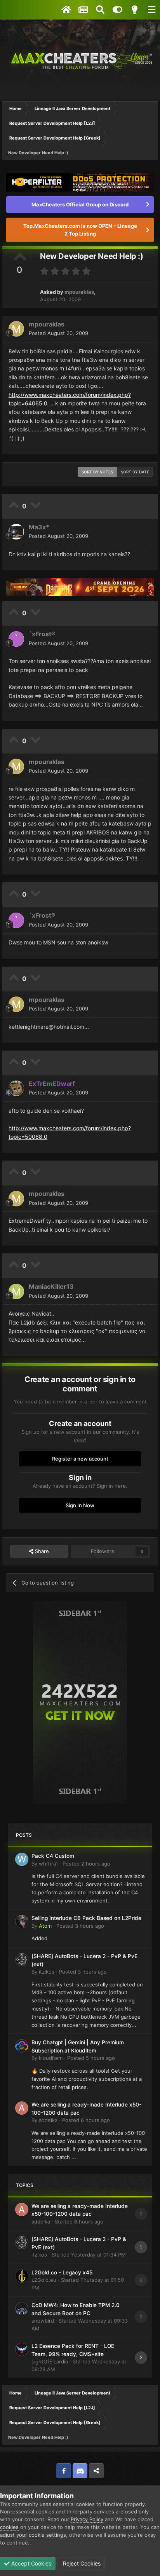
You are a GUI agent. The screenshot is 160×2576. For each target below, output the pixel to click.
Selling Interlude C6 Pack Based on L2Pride (86, 1918)
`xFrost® (42, 634)
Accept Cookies (30, 2563)
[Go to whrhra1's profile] (22, 1859)
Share (41, 1551)
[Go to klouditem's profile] (22, 2046)
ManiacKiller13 (51, 1286)
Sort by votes (97, 472)
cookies (9, 2527)
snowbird (43, 2321)
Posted (58, 333)
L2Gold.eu (44, 2280)
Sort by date (135, 472)
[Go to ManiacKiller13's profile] (16, 1291)
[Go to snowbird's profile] (22, 2309)
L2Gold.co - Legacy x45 (62, 2272)
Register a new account (80, 1459)
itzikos (47, 1972)
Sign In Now (80, 1505)
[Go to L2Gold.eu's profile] (22, 2276)
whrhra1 (48, 1864)
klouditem (51, 2058)
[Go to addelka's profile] (22, 2108)
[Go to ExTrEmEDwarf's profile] (16, 1088)
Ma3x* (39, 527)
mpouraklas (79, 292)
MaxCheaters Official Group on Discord (80, 204)
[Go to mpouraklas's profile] (16, 329)
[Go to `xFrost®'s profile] (16, 639)
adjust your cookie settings (33, 2535)
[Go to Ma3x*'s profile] (16, 532)
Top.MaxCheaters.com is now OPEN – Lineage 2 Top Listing (80, 230)
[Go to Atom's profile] (22, 1922)
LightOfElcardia (50, 2361)
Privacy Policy (87, 2519)
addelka (48, 2120)
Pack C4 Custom (53, 1856)
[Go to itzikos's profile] (22, 1960)
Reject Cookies (81, 2563)
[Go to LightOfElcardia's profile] (22, 2349)
